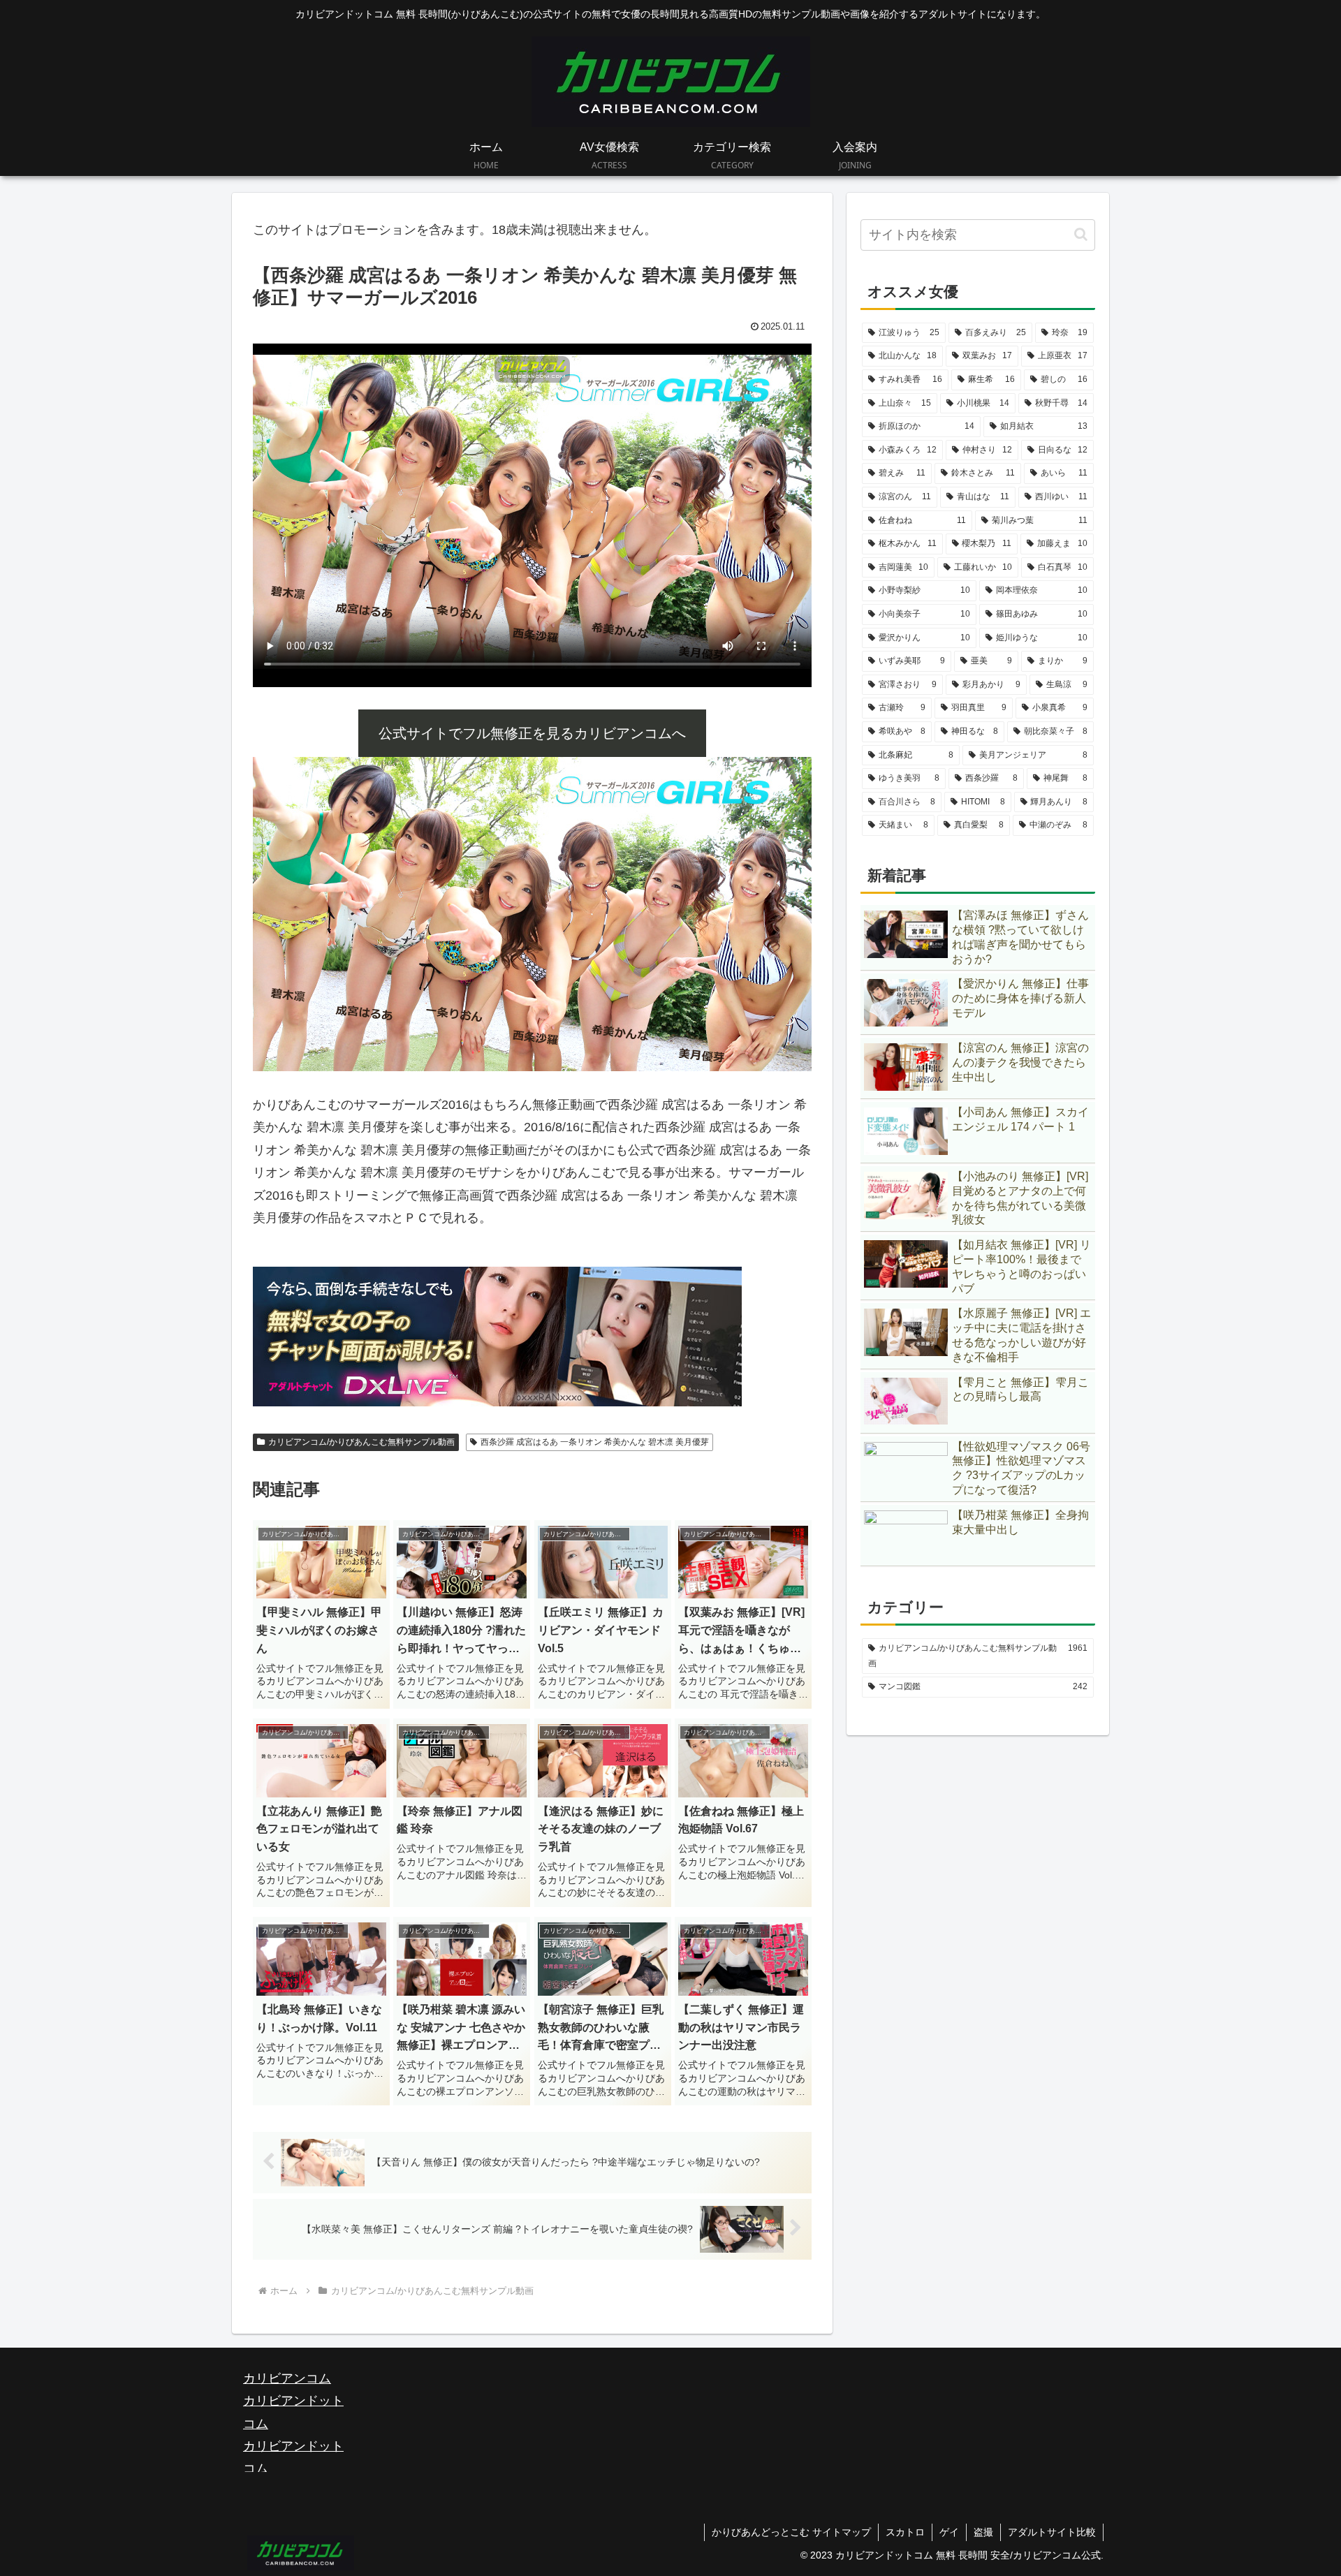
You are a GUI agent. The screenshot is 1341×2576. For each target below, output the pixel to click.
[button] (1081, 234)
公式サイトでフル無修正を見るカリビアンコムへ (532, 733)
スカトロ (905, 2532)
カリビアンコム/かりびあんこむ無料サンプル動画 (361, 1442)
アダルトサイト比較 (1052, 2532)
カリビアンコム (287, 2378)
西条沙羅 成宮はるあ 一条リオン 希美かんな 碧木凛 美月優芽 (595, 1442)
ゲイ (949, 2532)
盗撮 (983, 2532)
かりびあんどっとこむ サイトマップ (791, 2532)
